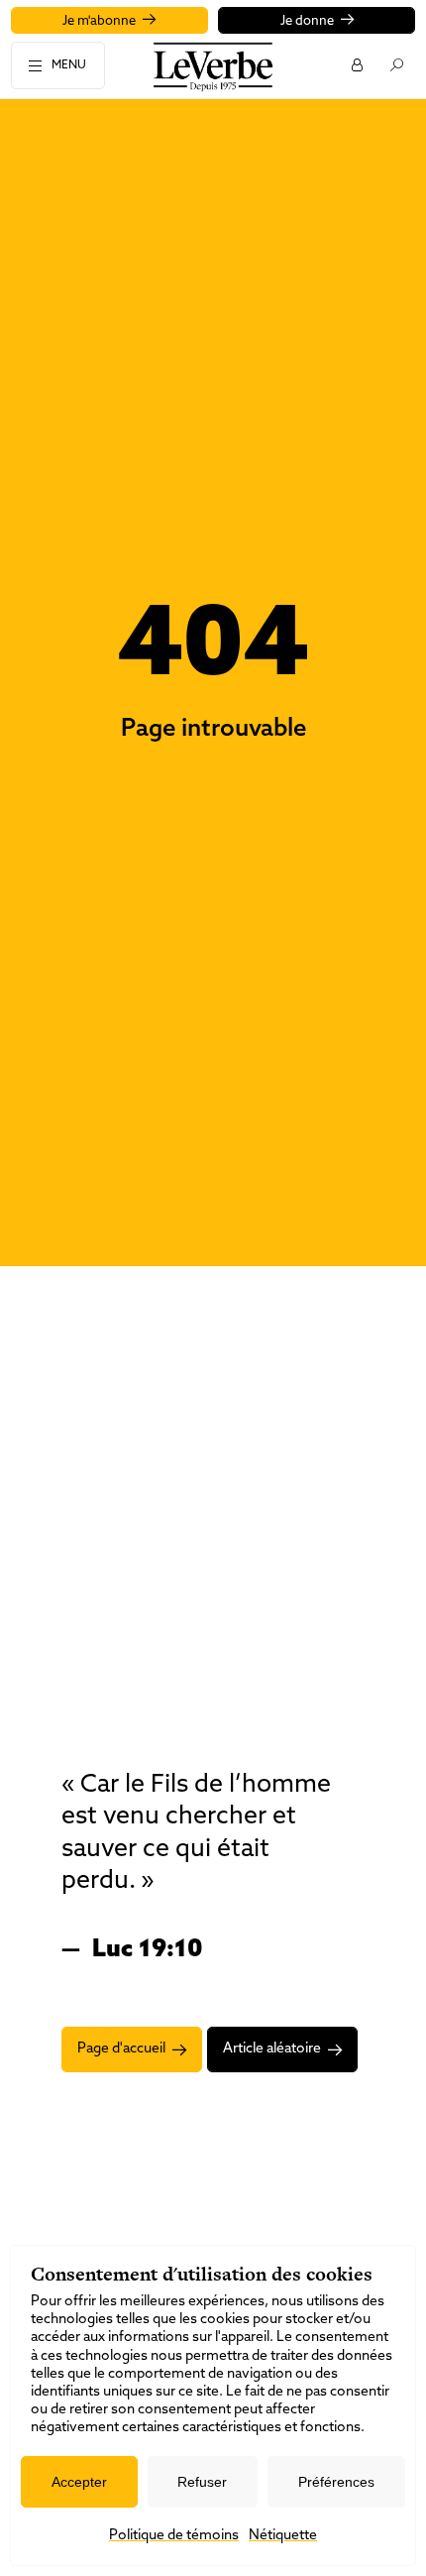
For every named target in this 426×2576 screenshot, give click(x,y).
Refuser (202, 2482)
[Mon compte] (356, 64)
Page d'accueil (121, 2049)
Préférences (336, 2482)
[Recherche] (396, 64)
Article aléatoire (272, 2049)
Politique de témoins (174, 2536)
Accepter (79, 2482)
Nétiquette (283, 2536)
